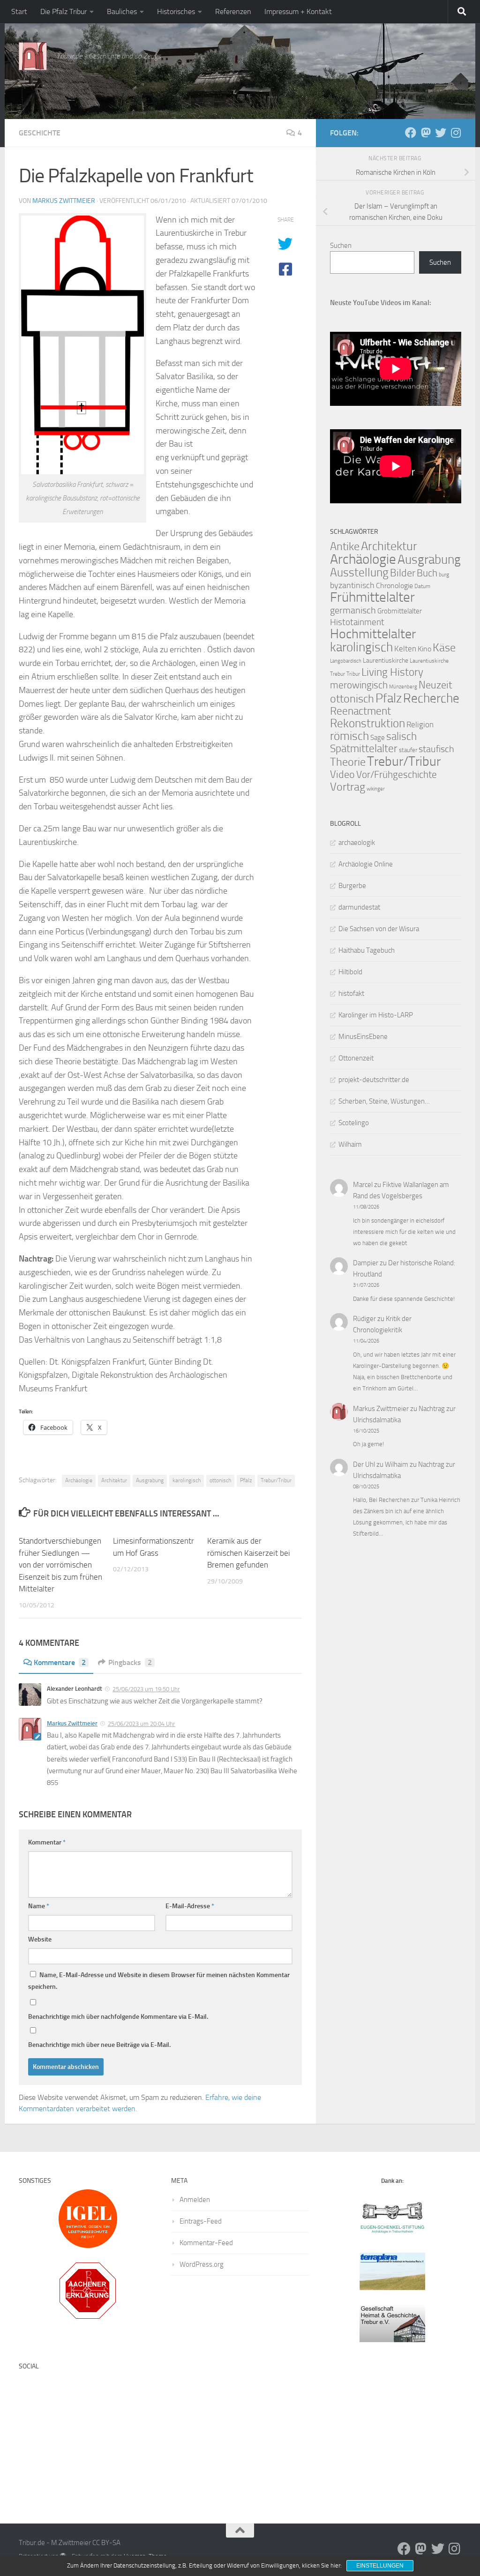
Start (19, 11)
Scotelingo (354, 1123)
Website (40, 1939)
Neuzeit (435, 685)
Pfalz (246, 1480)
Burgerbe (352, 886)
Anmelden (195, 2200)
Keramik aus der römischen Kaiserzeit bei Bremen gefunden (249, 1553)
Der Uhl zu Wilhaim (381, 1464)
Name (39, 1906)
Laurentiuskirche (386, 661)
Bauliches (122, 11)
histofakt (351, 993)
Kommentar (47, 1842)
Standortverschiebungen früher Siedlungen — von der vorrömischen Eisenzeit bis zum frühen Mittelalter (60, 1565)
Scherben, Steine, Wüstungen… (384, 1101)
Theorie (348, 762)
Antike (345, 546)
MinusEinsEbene (363, 1037)
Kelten (405, 649)
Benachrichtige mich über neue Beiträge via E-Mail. (99, 2045)
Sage (378, 738)
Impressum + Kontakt (298, 11)
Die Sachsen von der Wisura (379, 929)
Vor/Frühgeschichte (397, 774)
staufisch (436, 749)
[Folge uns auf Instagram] (456, 133)
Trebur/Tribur (276, 1480)
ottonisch (220, 1480)
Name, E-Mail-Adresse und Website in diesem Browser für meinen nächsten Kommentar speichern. (159, 1981)
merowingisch (359, 685)
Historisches (176, 11)
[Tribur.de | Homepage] (33, 56)
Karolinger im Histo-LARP (376, 1015)
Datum (422, 586)
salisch (401, 736)
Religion (420, 724)
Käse (444, 648)
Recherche (431, 698)
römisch (349, 736)
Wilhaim (350, 1144)
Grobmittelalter (400, 611)
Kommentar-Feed (206, 2243)
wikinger (376, 789)
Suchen (341, 246)
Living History (392, 672)
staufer (408, 750)
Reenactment (360, 711)
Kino (424, 649)
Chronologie (394, 586)
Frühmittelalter (372, 597)
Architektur (114, 1480)
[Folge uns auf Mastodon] (426, 133)
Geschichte (40, 133)
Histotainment (357, 622)
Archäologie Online (366, 864)
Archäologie (79, 1480)
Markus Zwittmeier (64, 201)
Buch (427, 573)
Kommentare (60, 1662)
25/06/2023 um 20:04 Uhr (142, 1724)
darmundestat (359, 907)
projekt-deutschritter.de (374, 1080)
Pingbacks (130, 1662)
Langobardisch (346, 661)
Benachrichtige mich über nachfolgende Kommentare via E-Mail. (118, 2017)
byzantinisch (352, 586)
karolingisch (187, 1480)
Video (342, 775)
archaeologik (357, 843)
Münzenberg (403, 687)
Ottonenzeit (356, 1058)
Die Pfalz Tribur (64, 11)
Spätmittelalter (364, 749)
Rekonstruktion (367, 723)
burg (444, 575)
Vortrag (348, 787)
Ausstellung (359, 572)
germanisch (353, 610)
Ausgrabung (150, 1480)
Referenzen (233, 11)
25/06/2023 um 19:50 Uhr (146, 1689)
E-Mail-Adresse (190, 1906)
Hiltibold (350, 972)
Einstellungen (380, 2566)
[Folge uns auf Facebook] (411, 133)
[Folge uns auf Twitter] (441, 133)
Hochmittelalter (373, 634)
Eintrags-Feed (201, 2221)
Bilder (403, 573)
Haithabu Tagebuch (367, 950)
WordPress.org (202, 2264)
